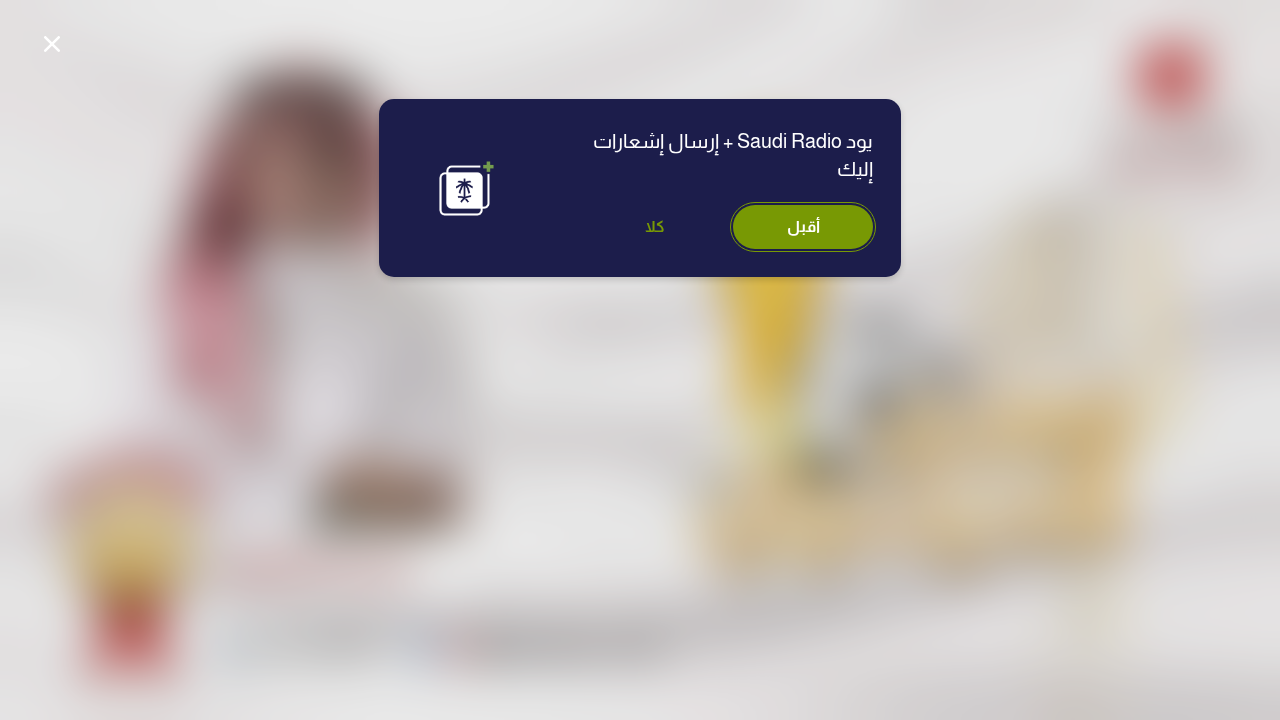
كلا (655, 226)
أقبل (803, 226)
